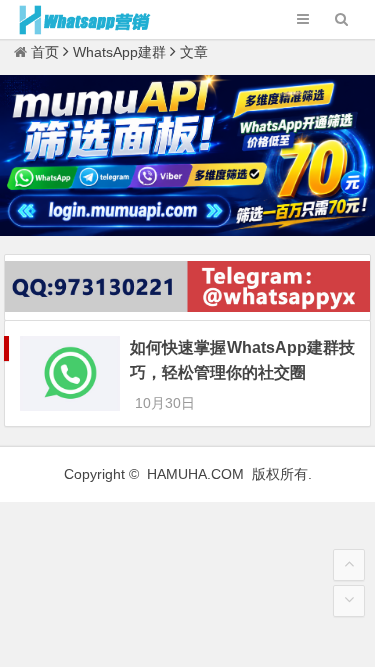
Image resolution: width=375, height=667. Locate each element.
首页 (45, 52)
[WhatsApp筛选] (187, 231)
